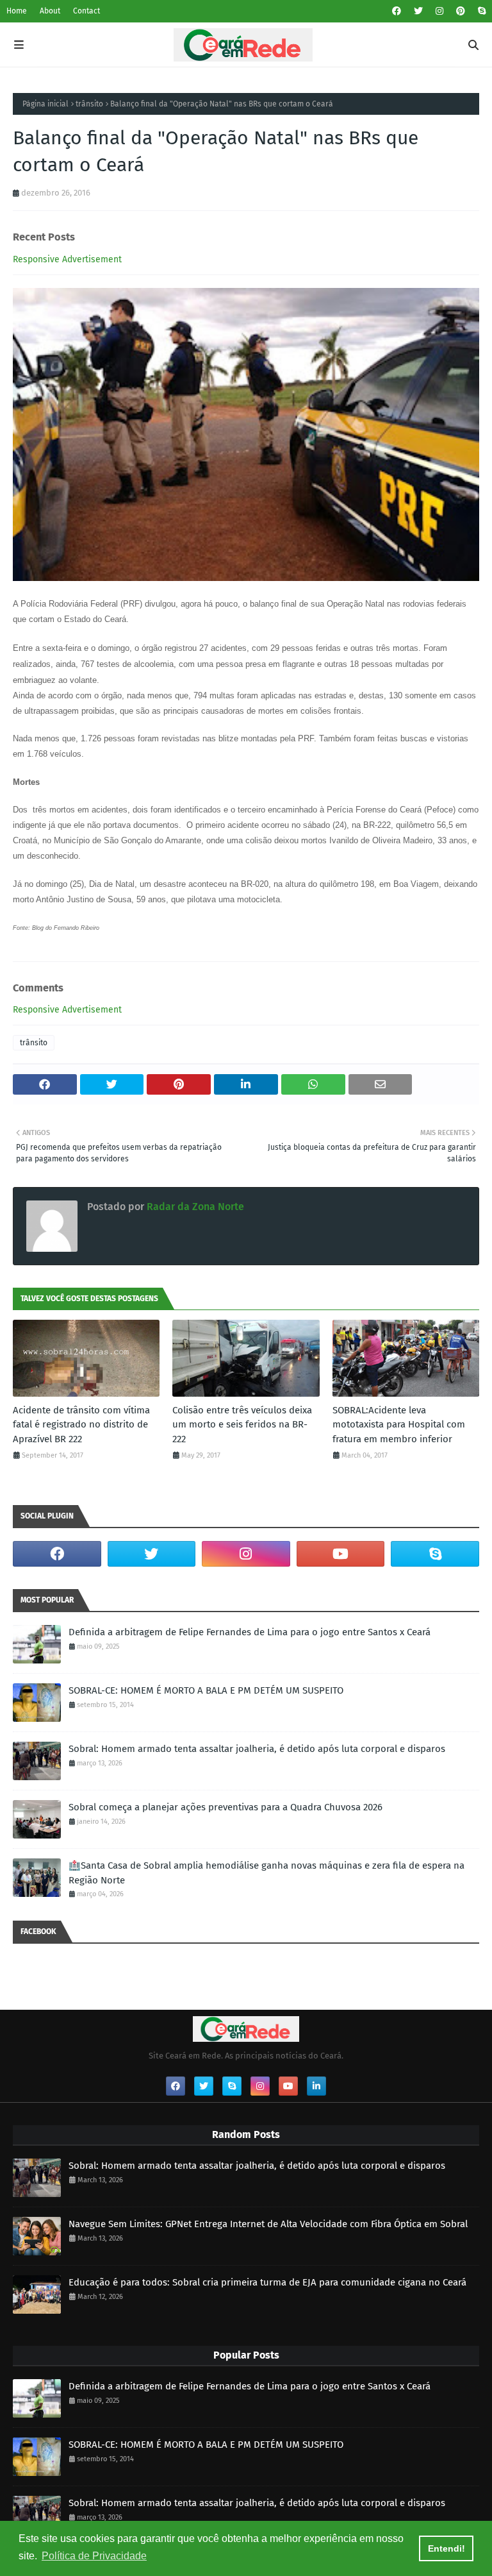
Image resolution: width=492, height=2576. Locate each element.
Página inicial (45, 104)
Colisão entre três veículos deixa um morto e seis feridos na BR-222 (242, 1425)
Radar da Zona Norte (194, 1207)
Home (17, 11)
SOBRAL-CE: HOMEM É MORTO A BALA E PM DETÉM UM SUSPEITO (206, 1690)
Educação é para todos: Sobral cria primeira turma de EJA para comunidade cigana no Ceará (267, 2282)
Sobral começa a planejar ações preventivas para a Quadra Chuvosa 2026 (225, 1807)
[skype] (480, 11)
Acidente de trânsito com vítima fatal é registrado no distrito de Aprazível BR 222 (81, 1425)
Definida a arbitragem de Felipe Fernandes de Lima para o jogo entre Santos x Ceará (250, 1632)
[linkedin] (316, 2086)
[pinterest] (461, 11)
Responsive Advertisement (67, 259)
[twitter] (418, 11)
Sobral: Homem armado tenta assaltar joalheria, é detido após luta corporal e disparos (257, 1749)
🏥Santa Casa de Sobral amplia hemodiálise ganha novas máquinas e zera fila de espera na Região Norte (266, 1873)
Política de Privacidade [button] (94, 2556)
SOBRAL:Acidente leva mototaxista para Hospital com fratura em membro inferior (399, 1425)
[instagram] (439, 11)
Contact (86, 11)
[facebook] (397, 11)
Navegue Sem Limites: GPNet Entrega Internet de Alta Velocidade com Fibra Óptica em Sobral (268, 2224)
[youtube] (341, 1554)
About (50, 11)
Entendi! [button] (447, 2548)
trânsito (89, 104)
